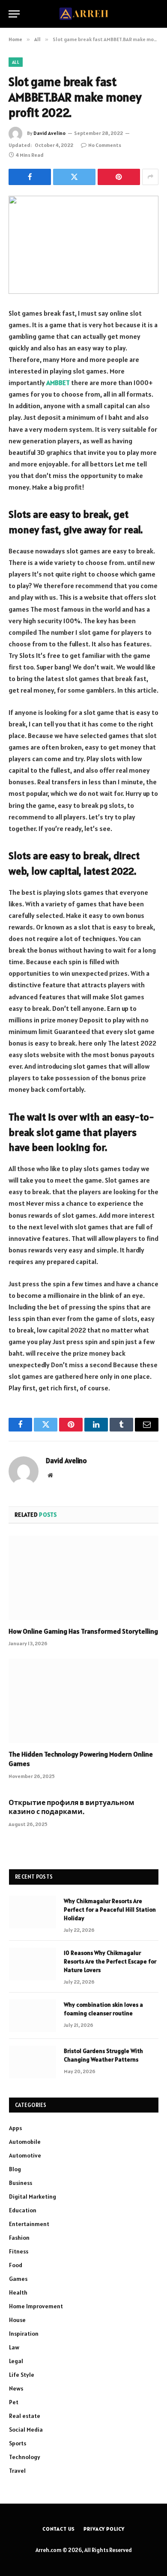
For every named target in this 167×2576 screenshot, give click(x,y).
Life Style (22, 2375)
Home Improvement (36, 2306)
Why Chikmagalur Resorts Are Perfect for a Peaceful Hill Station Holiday (110, 1910)
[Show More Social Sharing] (150, 177)
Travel (17, 2471)
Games (18, 2279)
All (16, 62)
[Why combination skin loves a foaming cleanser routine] (33, 2016)
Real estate (25, 2416)
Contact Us (59, 2529)
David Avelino (49, 133)
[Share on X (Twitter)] (74, 177)
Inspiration (24, 2334)
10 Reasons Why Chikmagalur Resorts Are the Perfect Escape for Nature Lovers (110, 1961)
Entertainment (29, 2224)
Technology (25, 2457)
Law (14, 2347)
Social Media (26, 2430)
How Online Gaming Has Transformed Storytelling (83, 1631)
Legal (16, 2361)
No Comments (105, 145)
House (17, 2320)
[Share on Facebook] (30, 177)
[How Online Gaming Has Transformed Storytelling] (83, 1578)
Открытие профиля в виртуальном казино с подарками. (72, 1807)
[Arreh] (84, 14)
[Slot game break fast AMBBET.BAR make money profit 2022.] (83, 245)
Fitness (19, 2251)
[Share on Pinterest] (119, 177)
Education (23, 2210)
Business (21, 2183)
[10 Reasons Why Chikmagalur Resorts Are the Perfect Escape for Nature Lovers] (33, 1964)
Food (16, 2265)
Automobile (25, 2142)
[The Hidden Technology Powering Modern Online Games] (83, 1701)
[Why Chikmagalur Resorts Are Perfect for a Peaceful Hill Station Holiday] (33, 1912)
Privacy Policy (104, 2529)
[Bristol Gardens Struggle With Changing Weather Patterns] (33, 2062)
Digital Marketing (33, 2196)
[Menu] (14, 14)
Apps (15, 2128)
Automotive (25, 2155)
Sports (18, 2443)
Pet (14, 2402)
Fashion (19, 2238)
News (16, 2388)
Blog (15, 2169)
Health (18, 2292)
